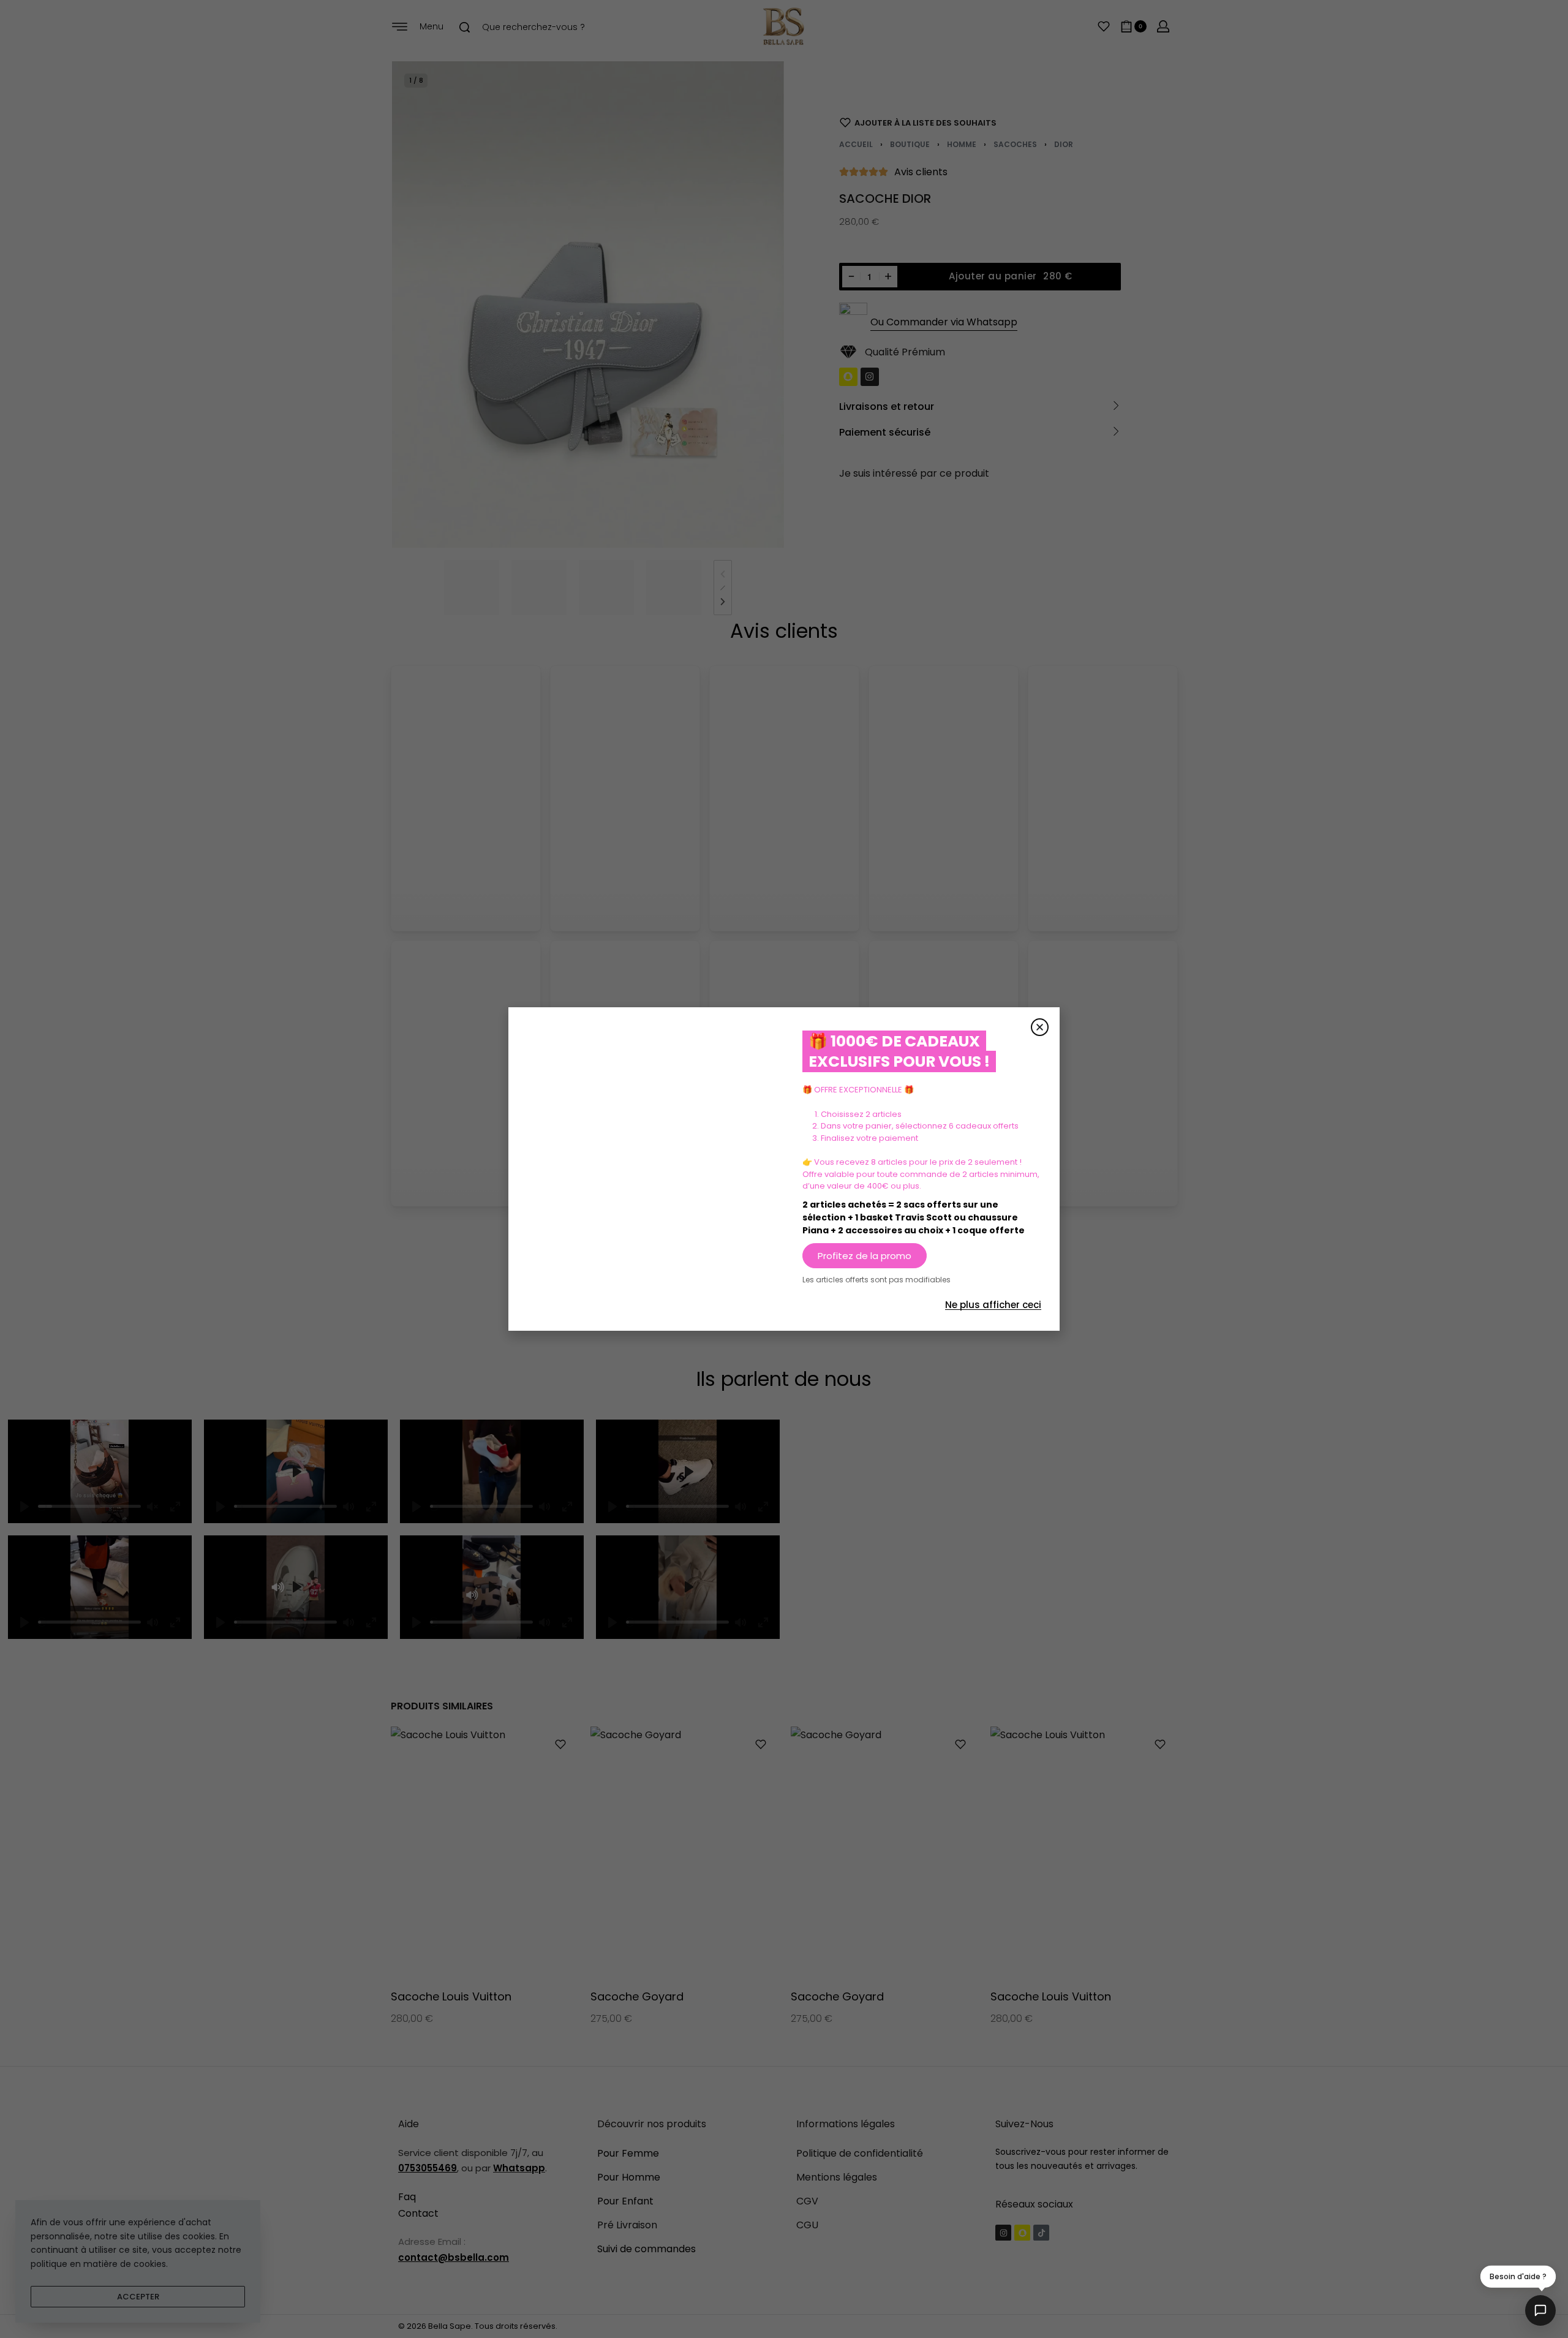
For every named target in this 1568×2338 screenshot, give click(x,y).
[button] (1040, 1027)
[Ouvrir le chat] (1540, 2310)
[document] (784, 1169)
